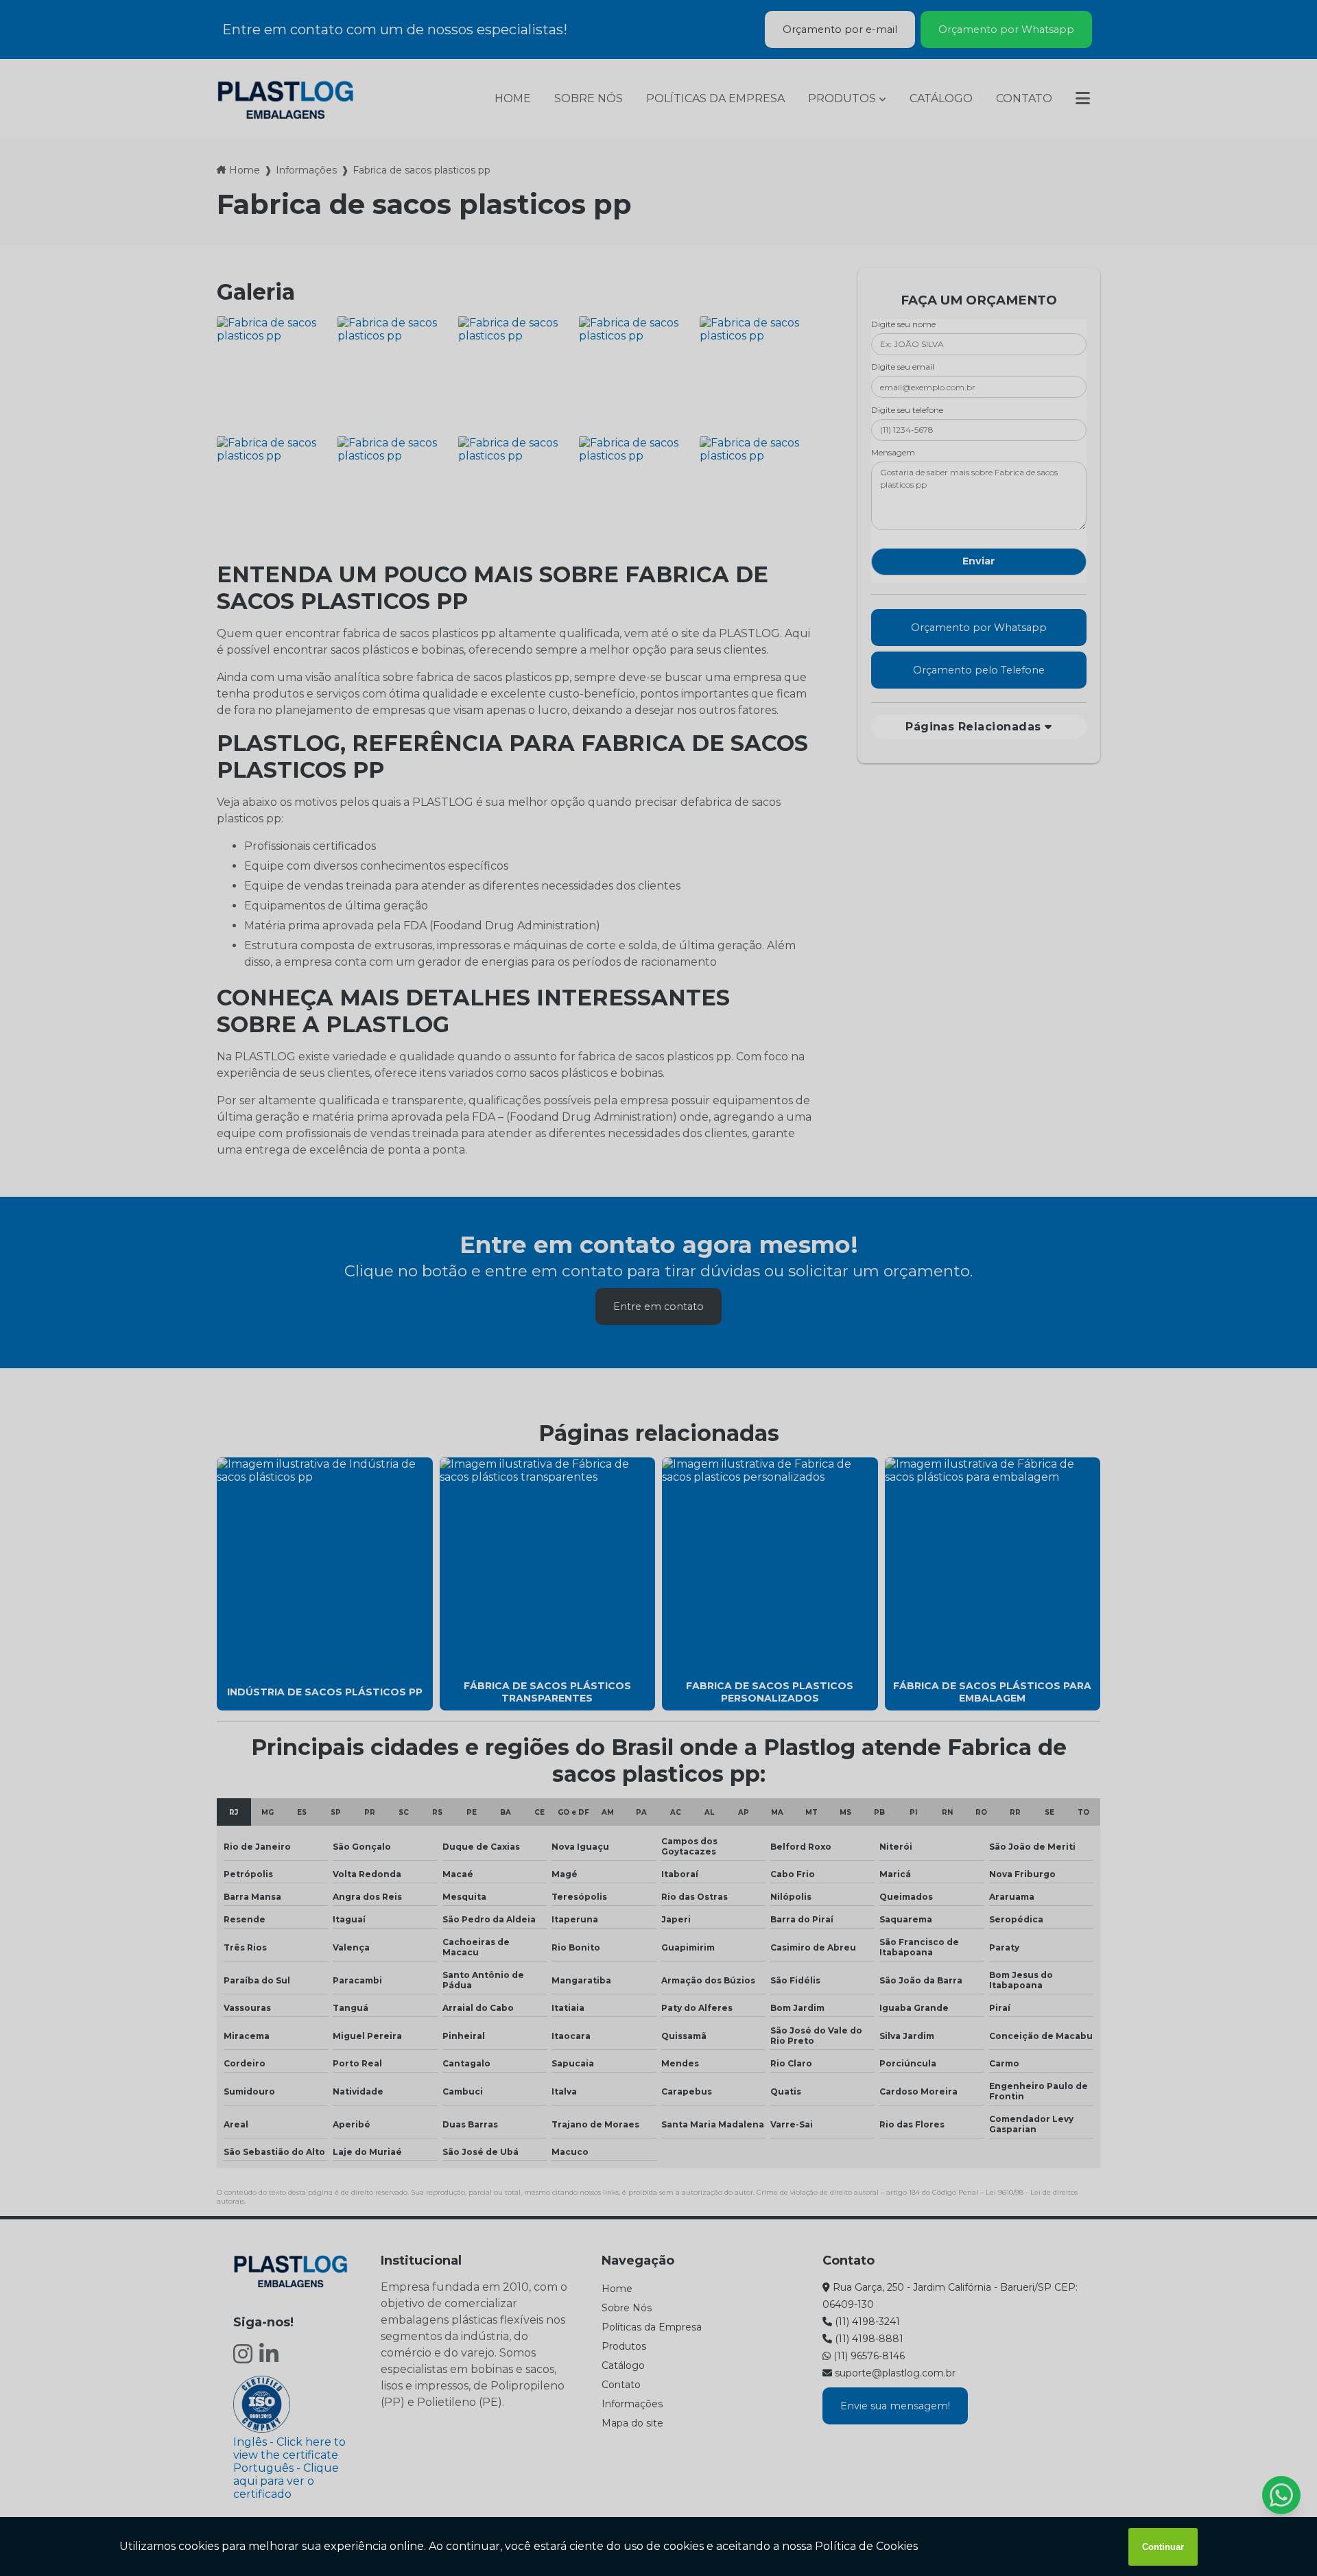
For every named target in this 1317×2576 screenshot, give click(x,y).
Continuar (1163, 2547)
